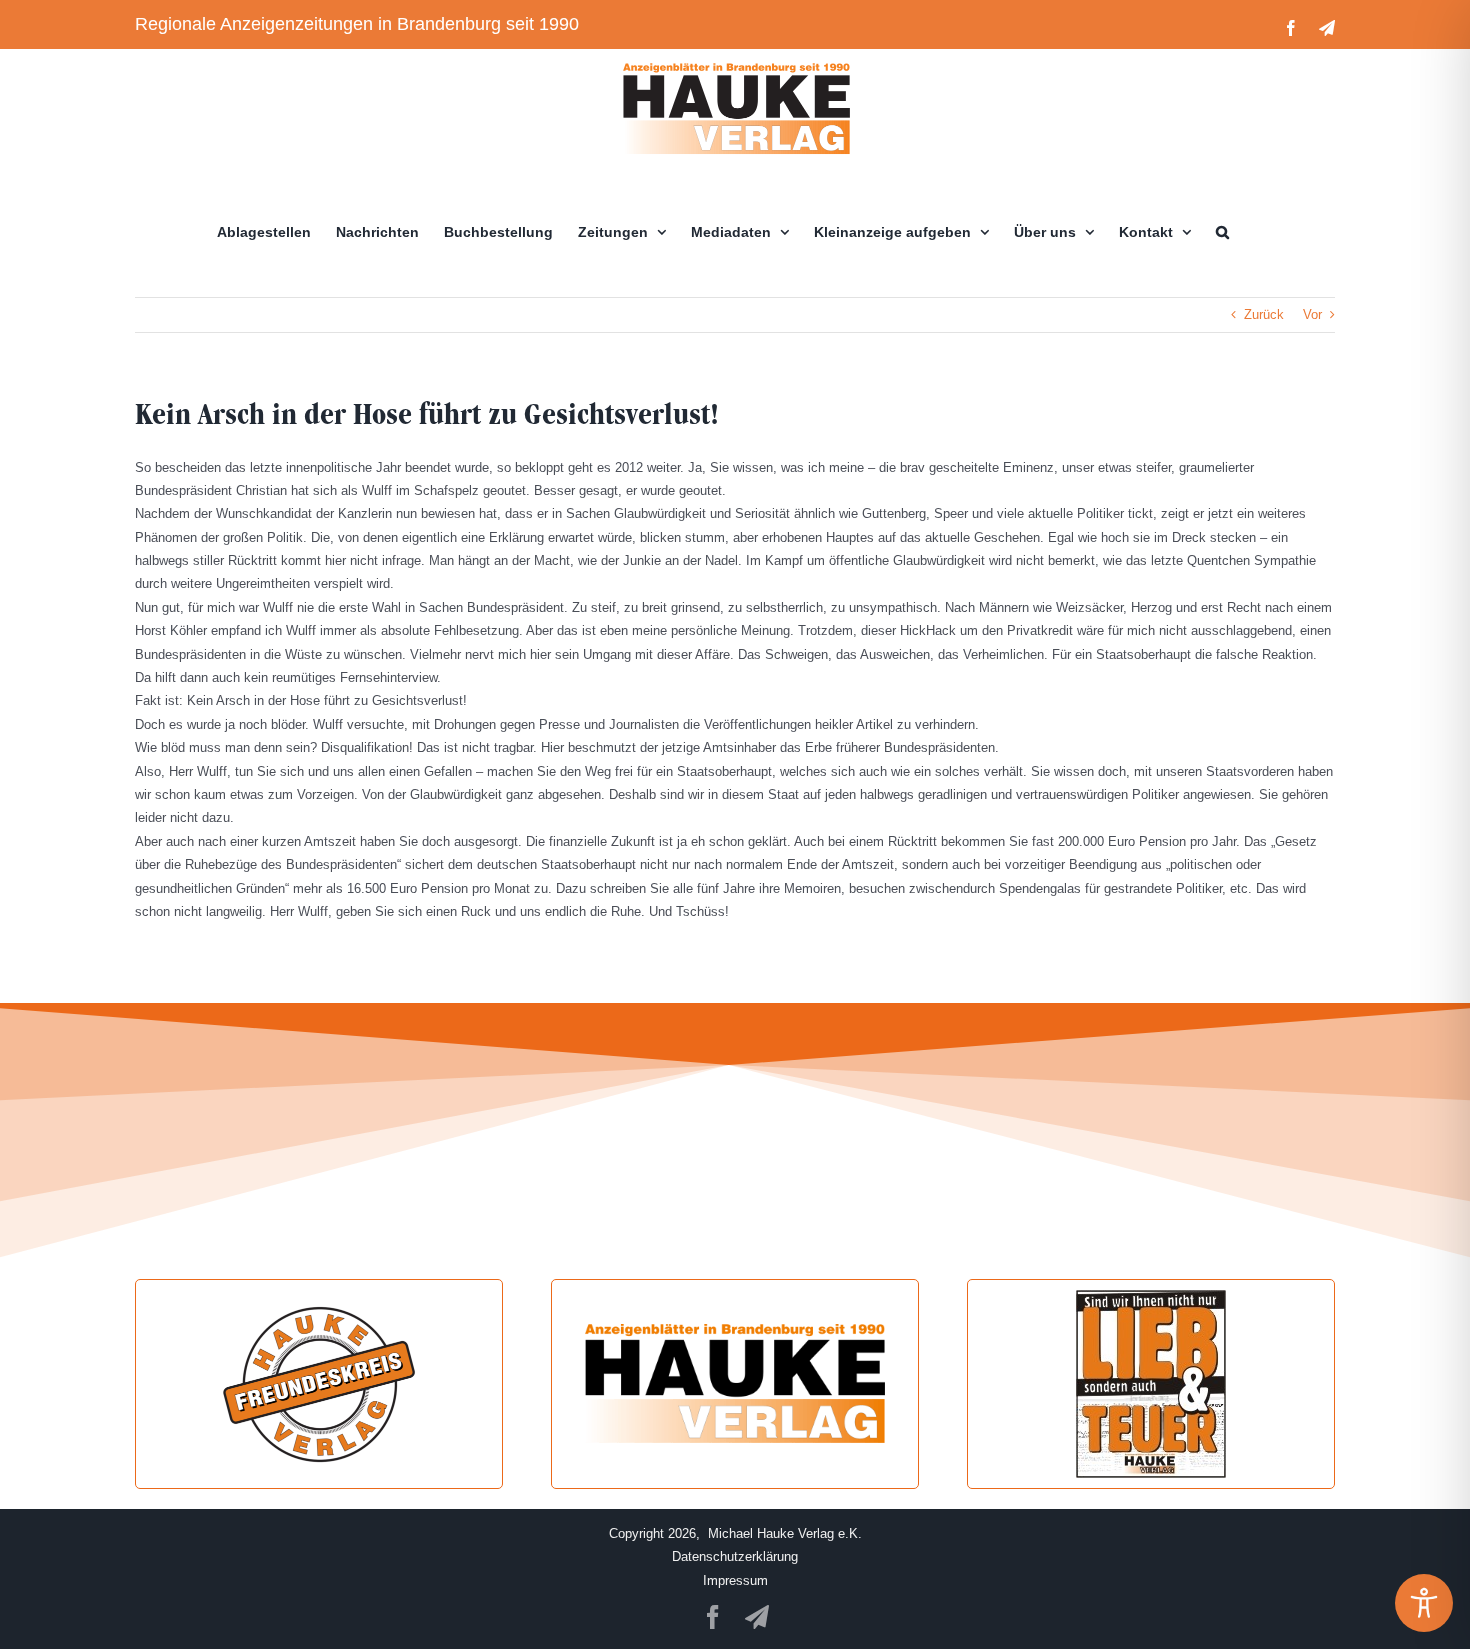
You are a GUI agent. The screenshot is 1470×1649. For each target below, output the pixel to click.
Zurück (1264, 314)
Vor (1312, 314)
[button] (1222, 232)
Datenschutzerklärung (735, 1556)
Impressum (735, 1580)
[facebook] (713, 1617)
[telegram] (757, 1617)
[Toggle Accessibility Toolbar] (1424, 1603)
